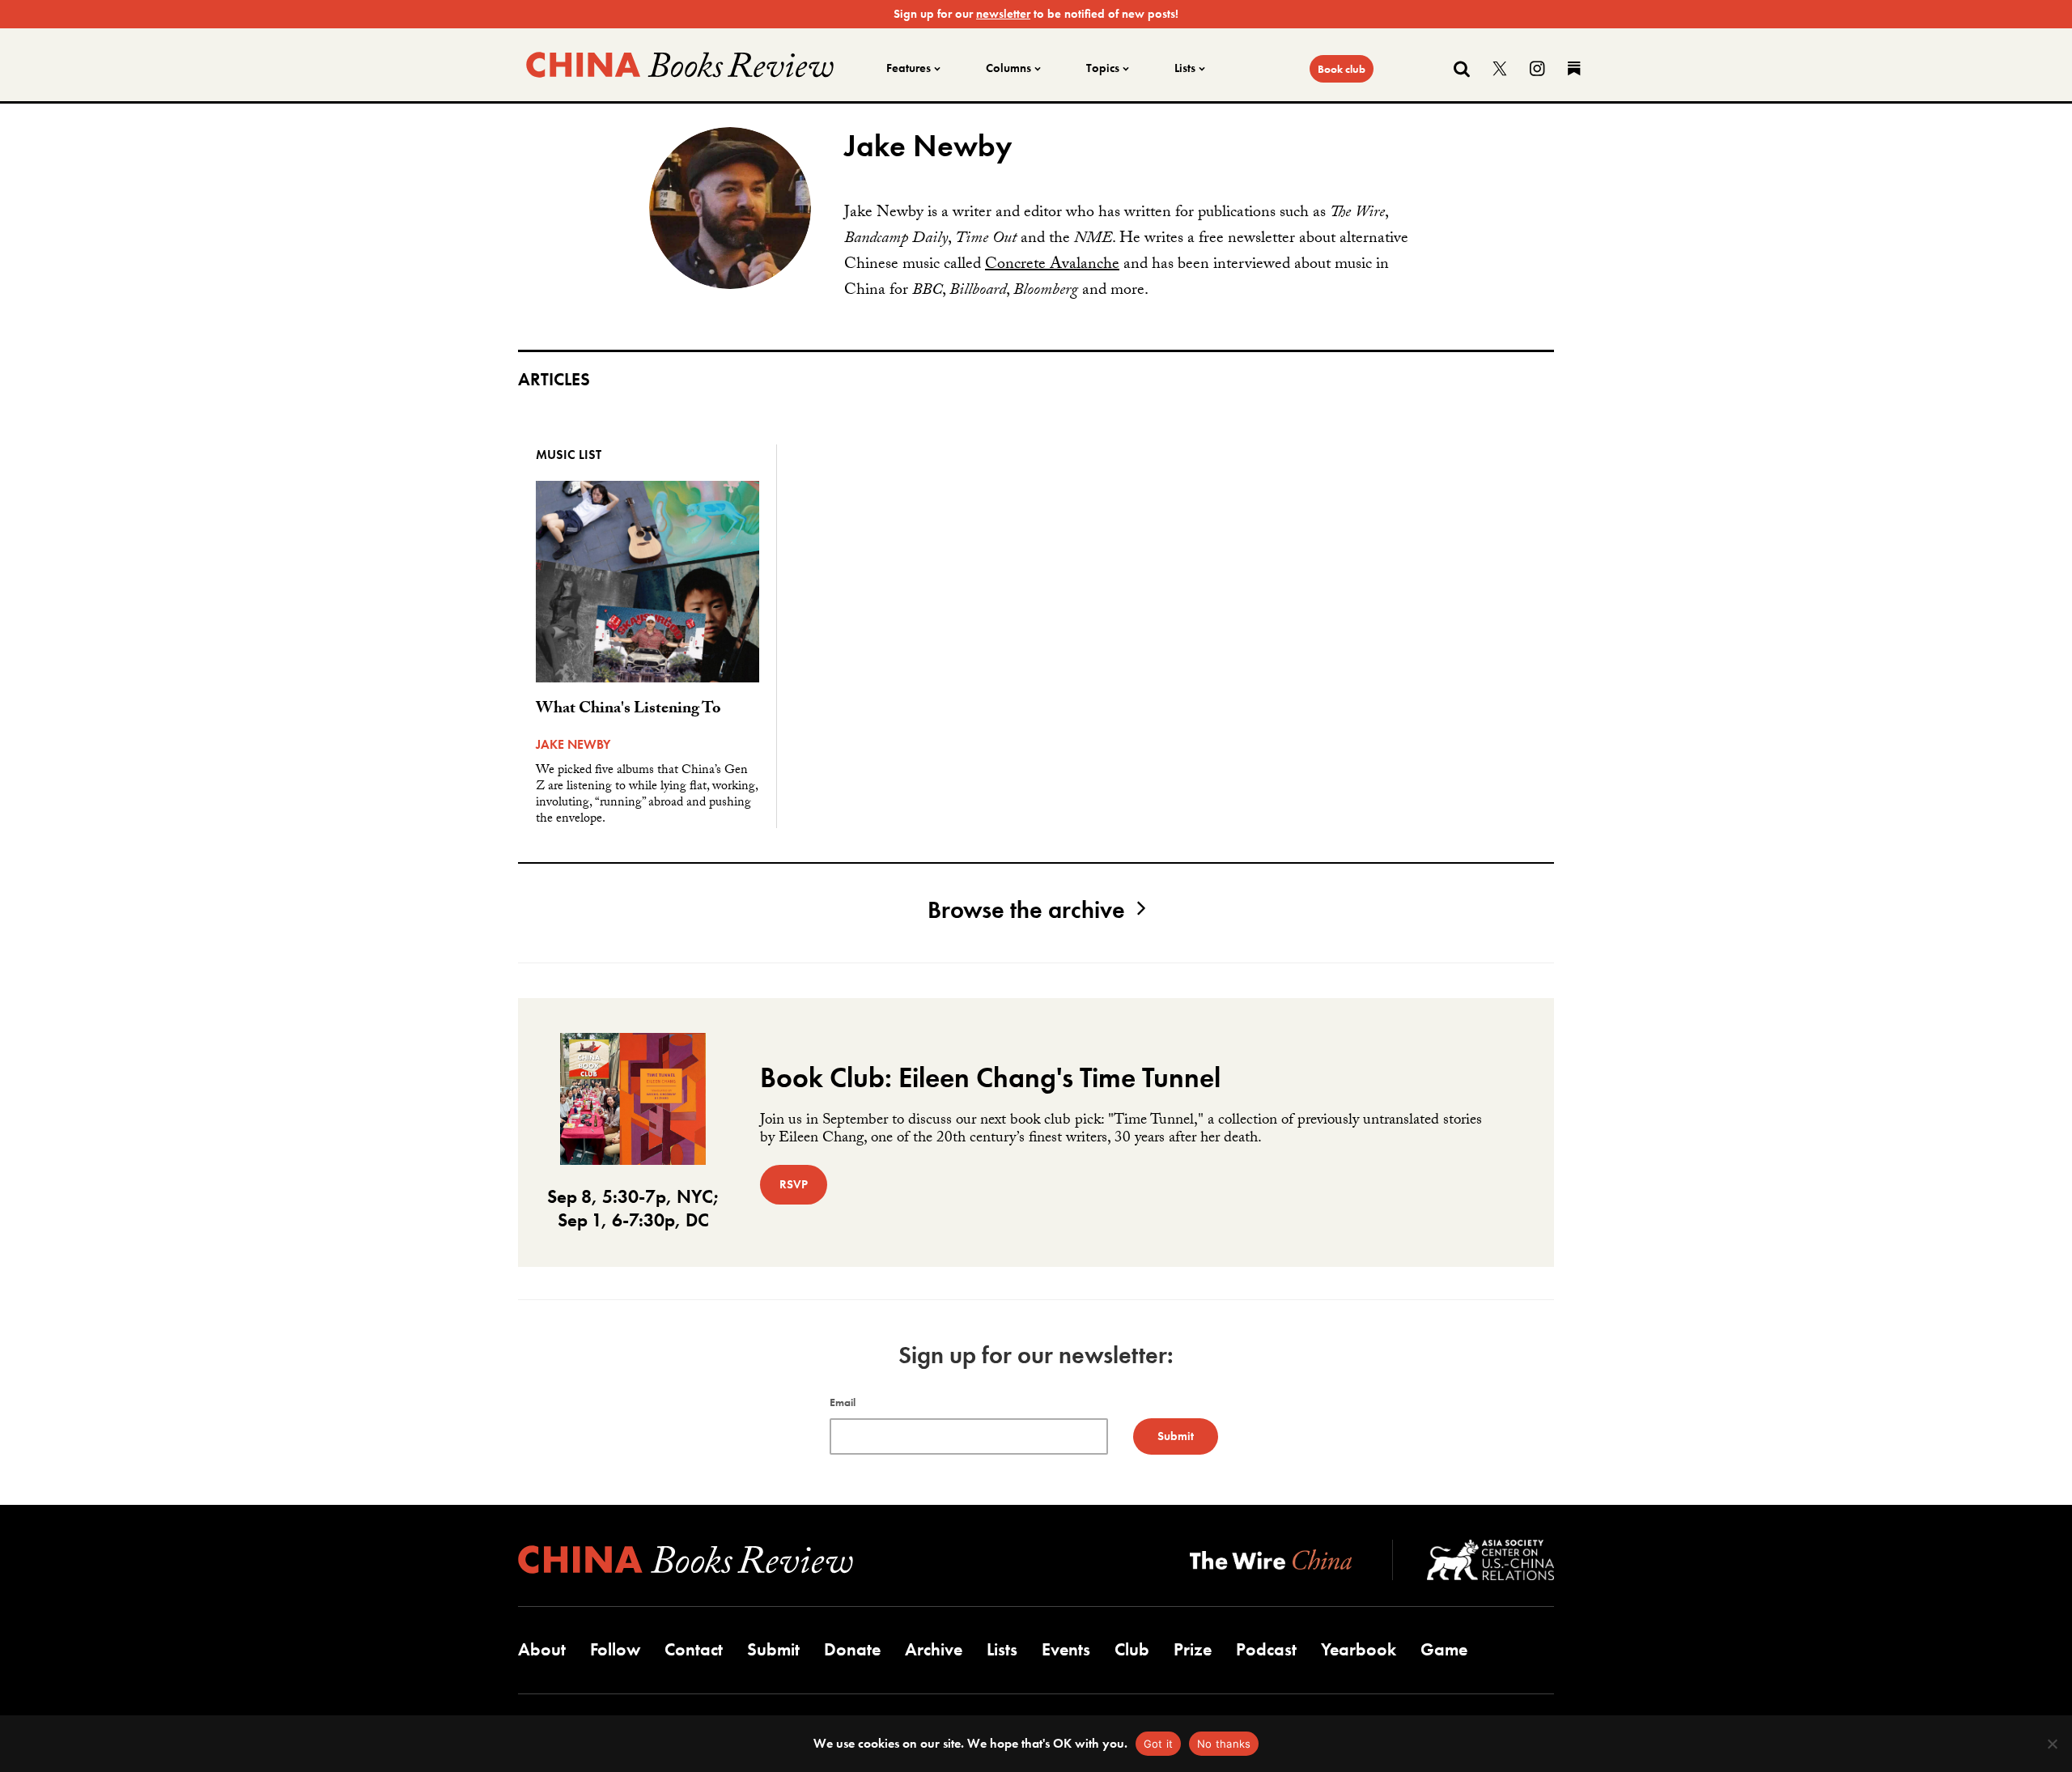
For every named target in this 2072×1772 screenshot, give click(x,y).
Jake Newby (573, 744)
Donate (852, 1649)
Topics (1103, 68)
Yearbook (1359, 1649)
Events (1066, 1649)
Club (1132, 1649)
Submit (773, 1649)
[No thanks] (2052, 1744)
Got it (1159, 1744)
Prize (1193, 1649)
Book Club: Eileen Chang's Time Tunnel (990, 1078)
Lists (1185, 68)
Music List (569, 455)
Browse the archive (1026, 910)
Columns (1008, 68)
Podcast (1266, 1649)
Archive (934, 1649)
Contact (694, 1649)
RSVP (794, 1184)
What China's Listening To (628, 710)
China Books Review (680, 65)
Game (1444, 1649)
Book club (1342, 69)
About (542, 1649)
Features (909, 68)
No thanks (1224, 1744)
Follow (615, 1649)
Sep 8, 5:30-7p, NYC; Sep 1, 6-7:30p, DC (633, 1208)
